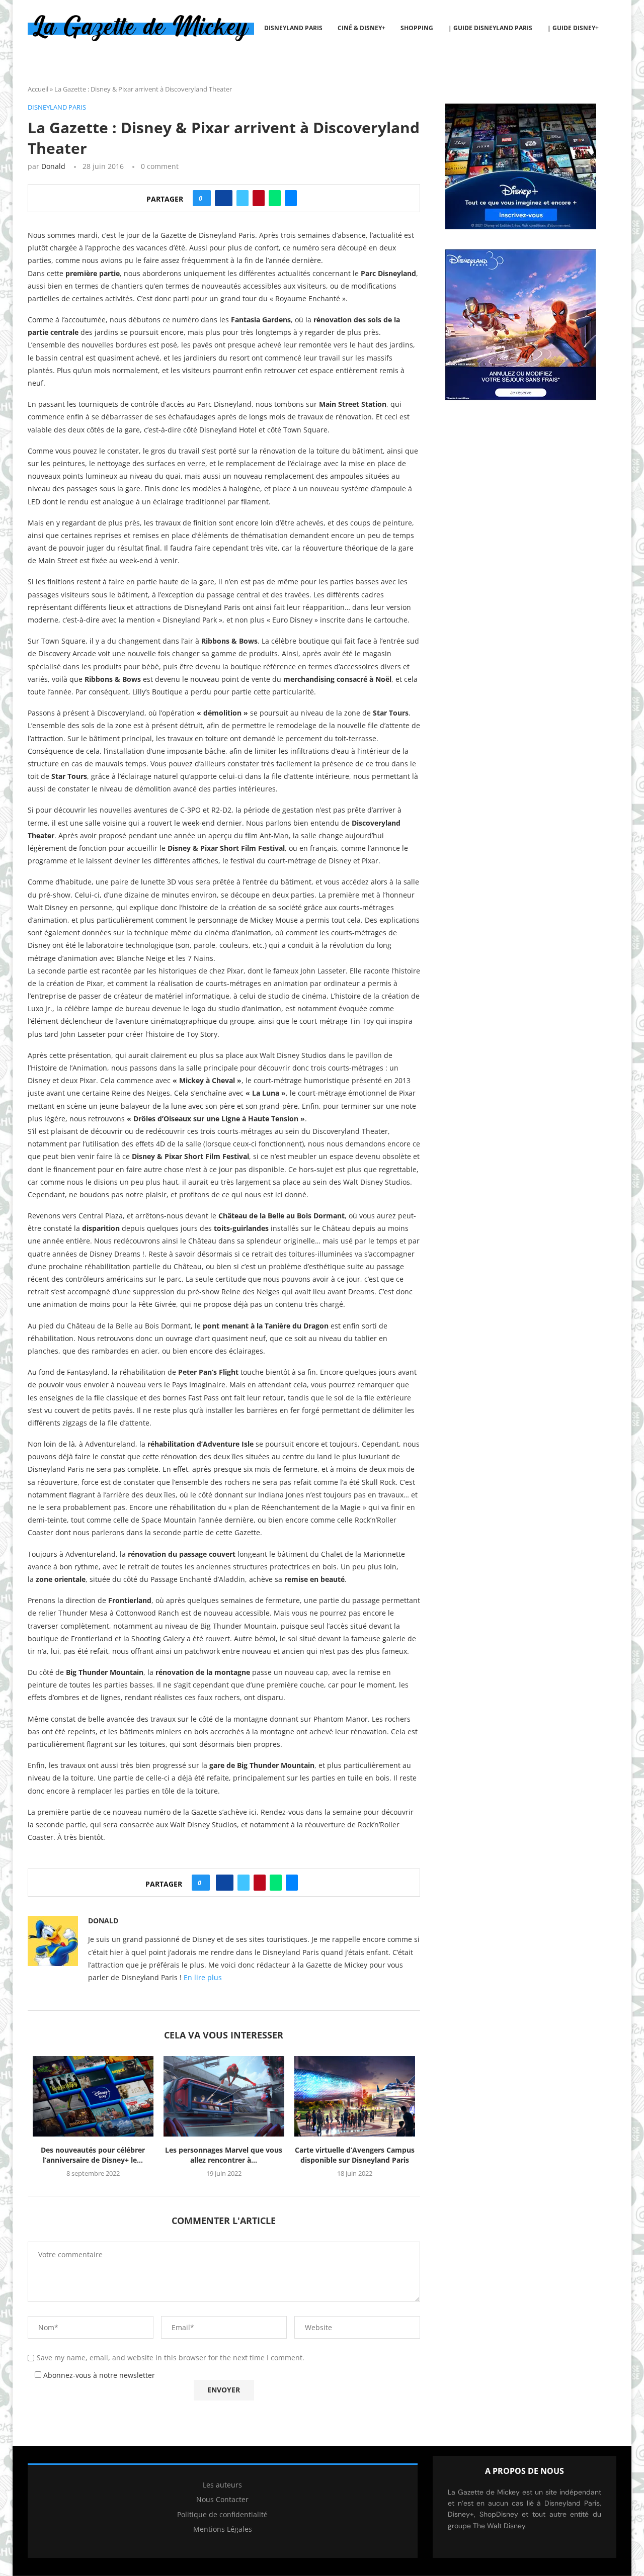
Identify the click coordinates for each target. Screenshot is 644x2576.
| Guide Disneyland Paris (490, 28)
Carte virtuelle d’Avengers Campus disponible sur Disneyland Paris (355, 2155)
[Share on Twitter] (243, 198)
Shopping (417, 28)
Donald (53, 166)
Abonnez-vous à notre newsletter (98, 2375)
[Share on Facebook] (224, 198)
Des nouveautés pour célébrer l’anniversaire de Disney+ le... (93, 2155)
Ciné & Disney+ (361, 28)
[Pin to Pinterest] (259, 198)
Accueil (38, 89)
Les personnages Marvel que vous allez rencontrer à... (224, 2155)
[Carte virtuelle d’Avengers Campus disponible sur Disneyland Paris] (355, 2096)
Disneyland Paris (293, 28)
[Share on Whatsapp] (275, 198)
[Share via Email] (291, 198)
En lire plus (203, 1977)
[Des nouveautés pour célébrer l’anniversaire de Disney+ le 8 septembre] (93, 2096)
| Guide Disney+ (573, 28)
